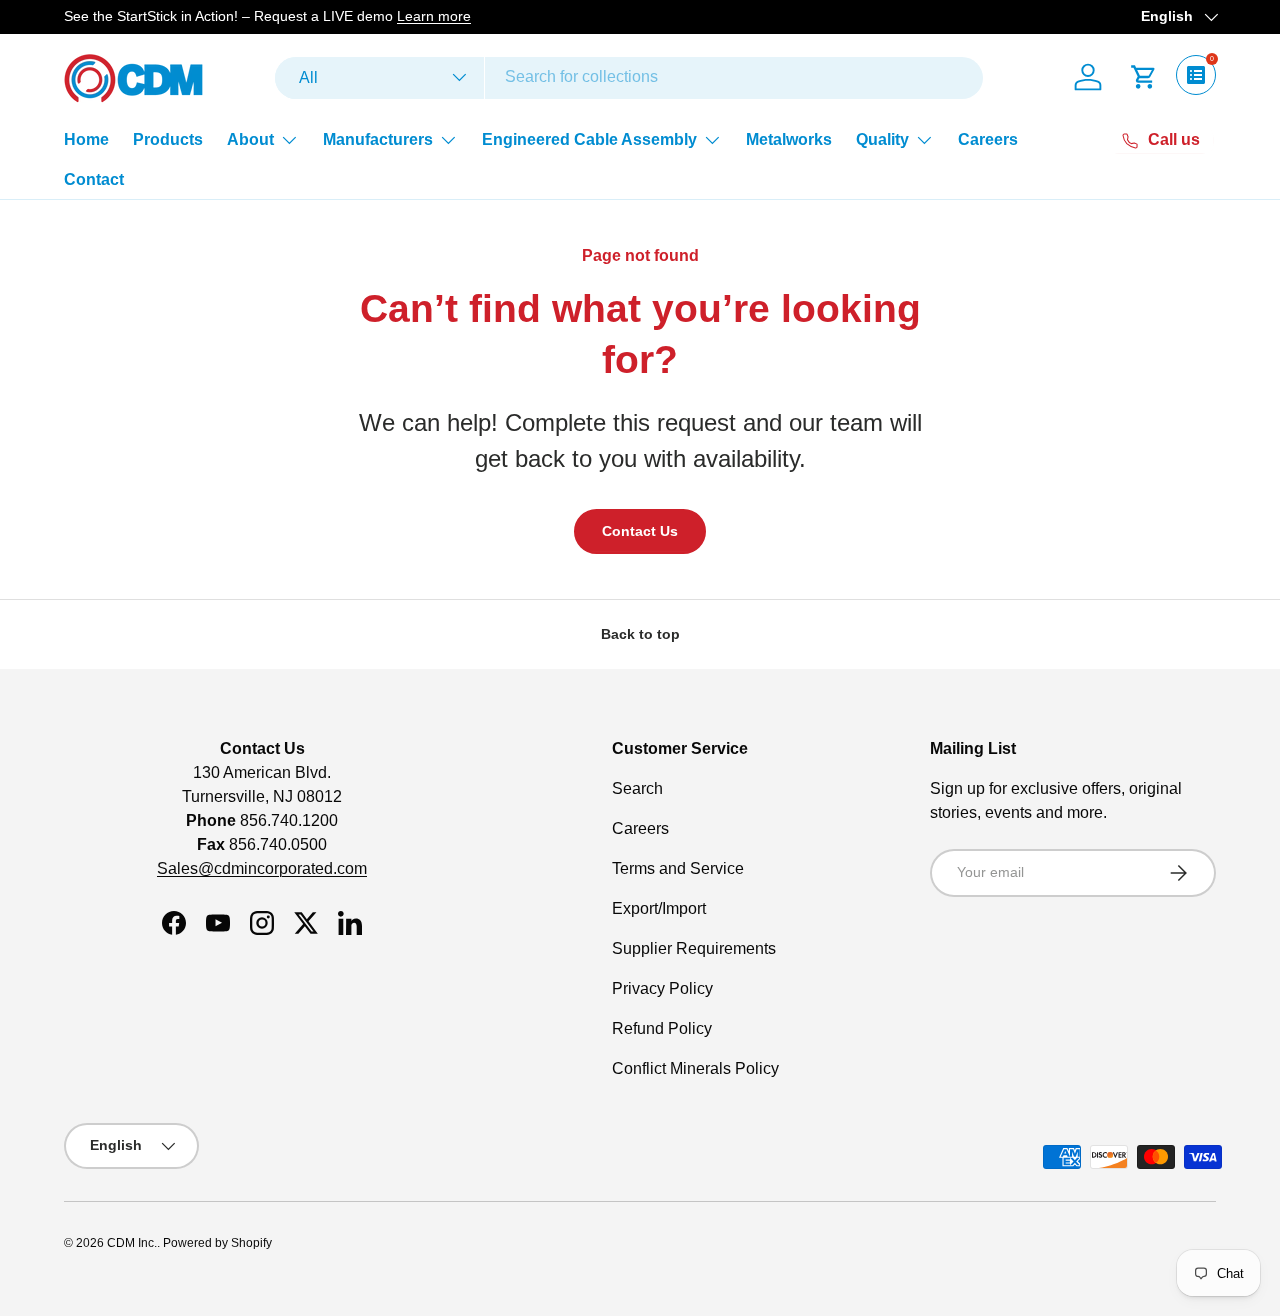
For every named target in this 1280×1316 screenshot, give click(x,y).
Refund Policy (662, 1028)
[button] (1144, 77)
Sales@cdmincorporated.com (262, 868)
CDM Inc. (132, 1243)
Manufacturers (378, 139)
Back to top (640, 634)
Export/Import (659, 908)
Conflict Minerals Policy (695, 1068)
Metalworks (789, 139)
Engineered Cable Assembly (589, 139)
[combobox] (629, 77)
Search (637, 788)
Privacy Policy (662, 988)
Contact (94, 179)
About (250, 139)
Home (86, 139)
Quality (882, 139)
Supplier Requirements (694, 948)
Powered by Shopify (217, 1243)
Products (168, 139)
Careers (988, 139)
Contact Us (640, 531)
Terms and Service (678, 868)
